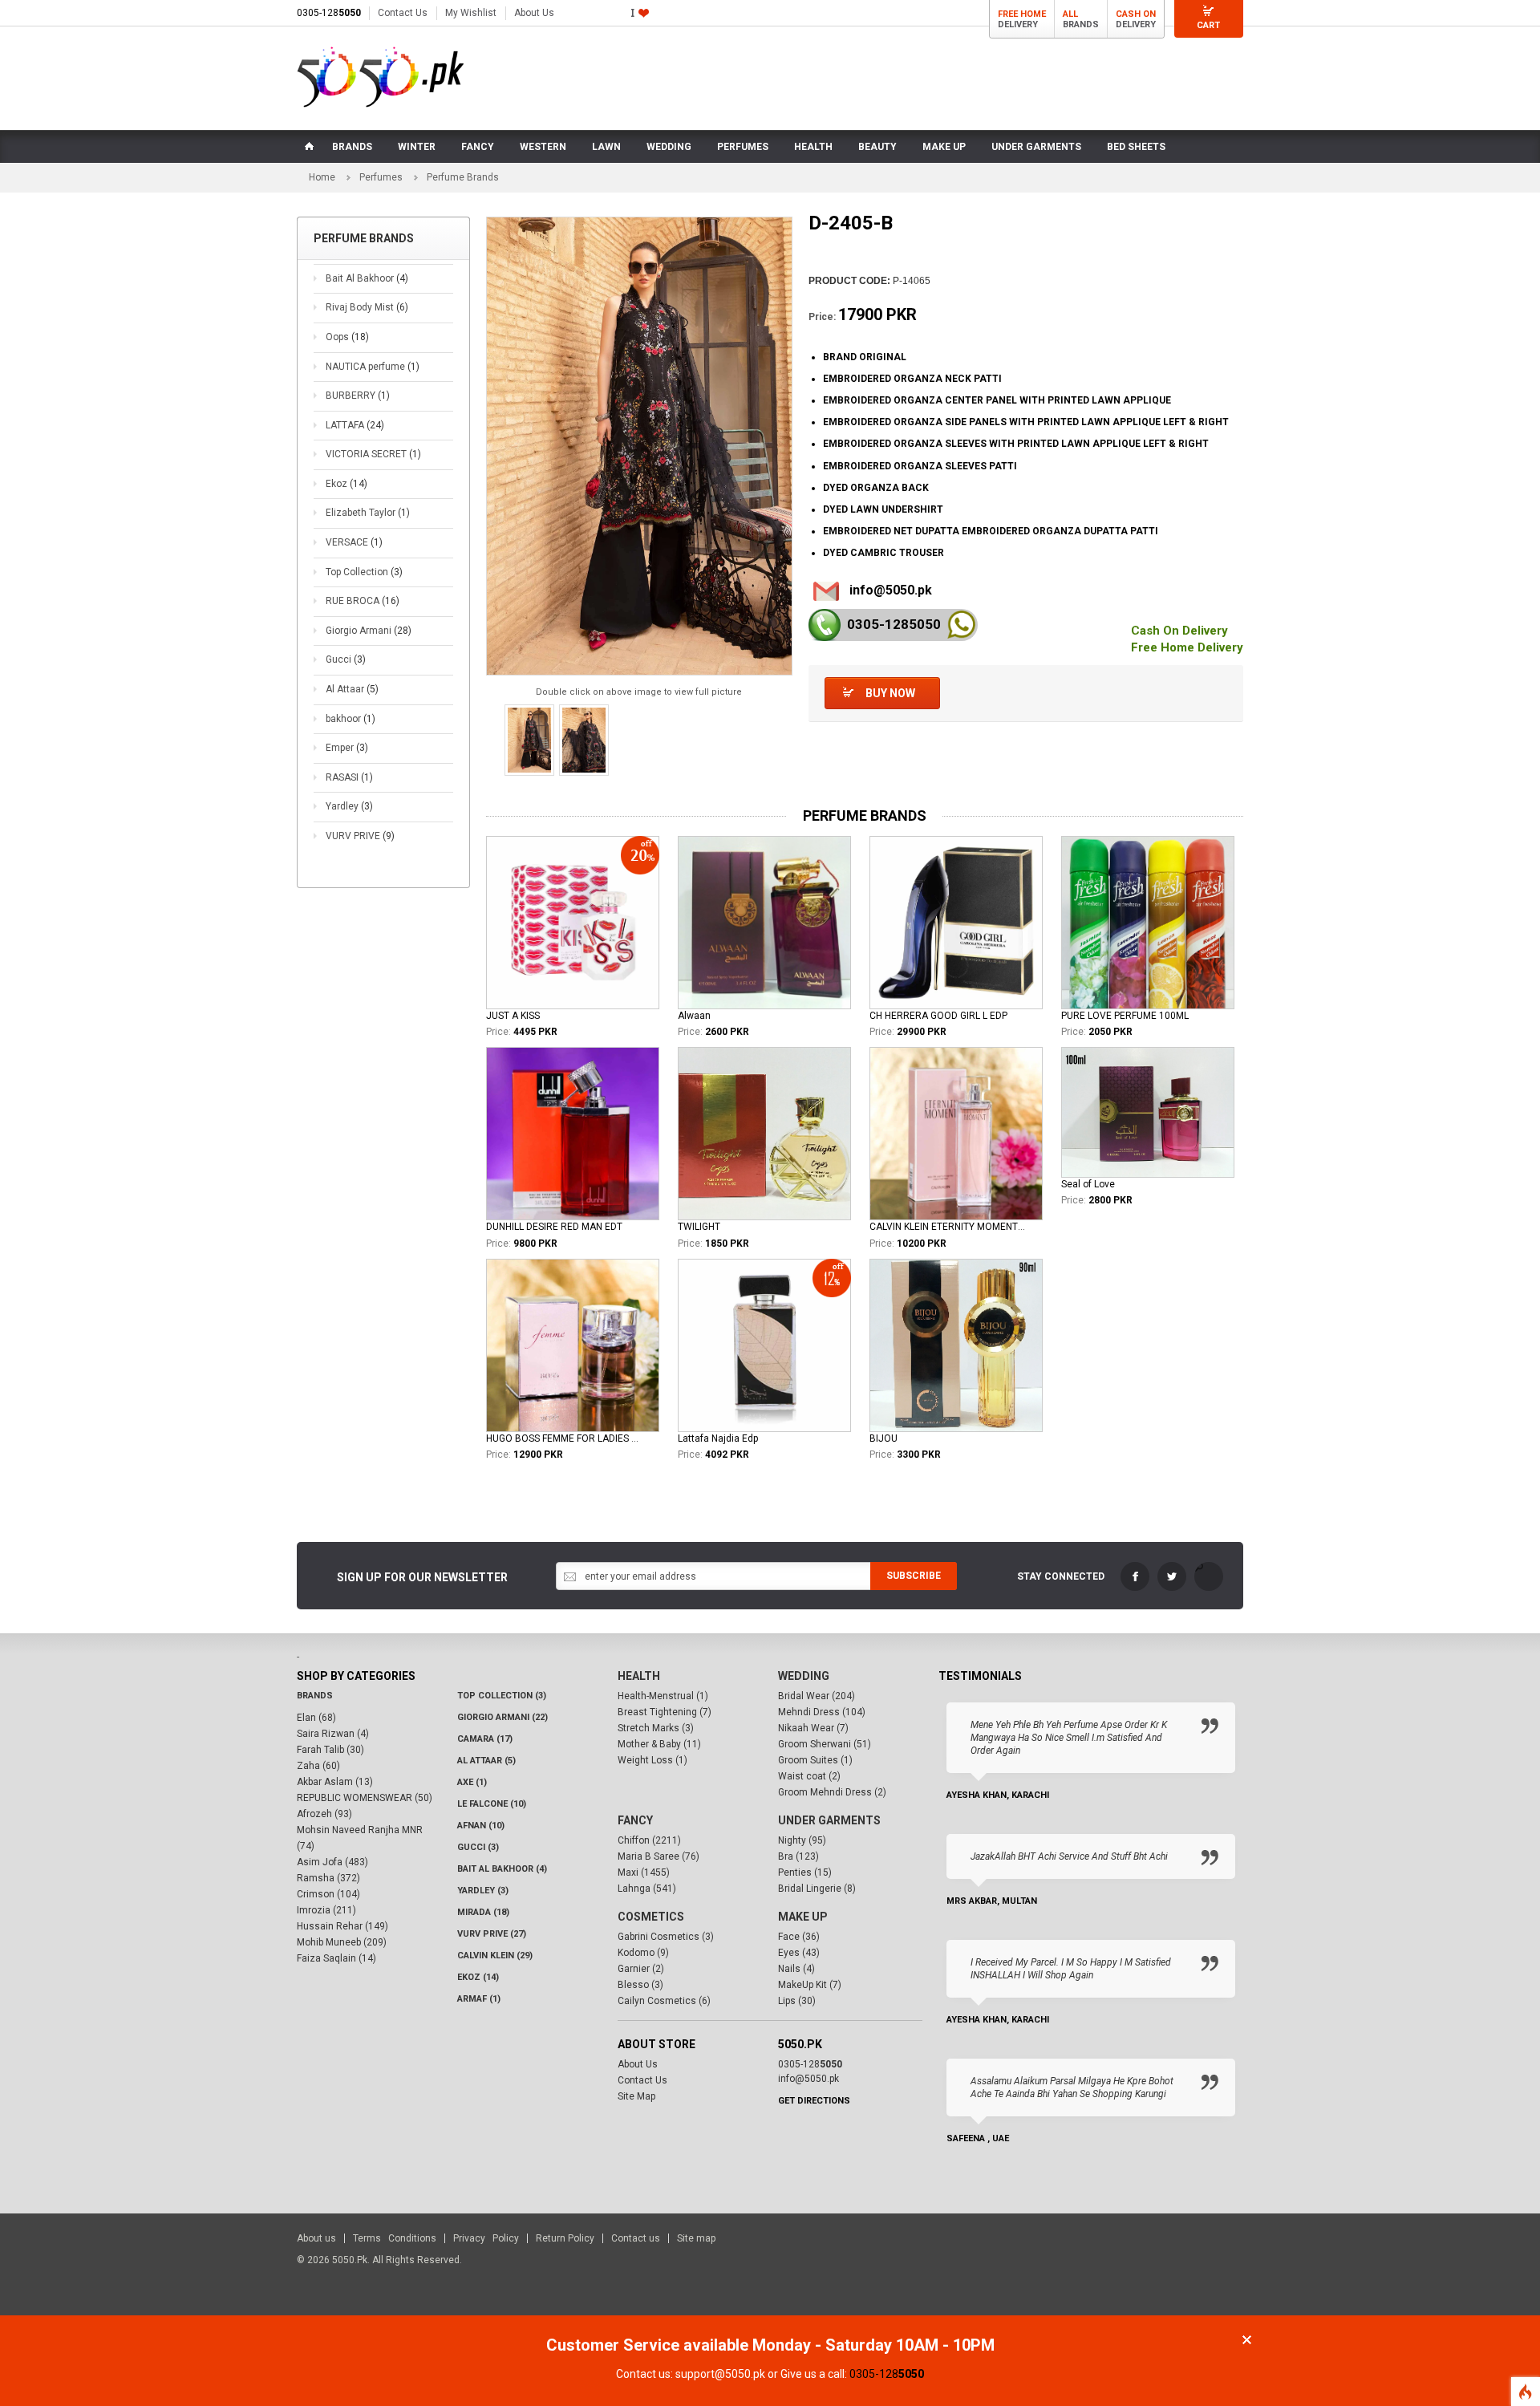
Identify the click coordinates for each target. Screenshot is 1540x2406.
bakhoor (351, 719)
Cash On (1136, 14)
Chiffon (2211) (649, 1840)
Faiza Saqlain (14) (336, 1958)
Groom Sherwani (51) (825, 1744)
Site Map (636, 2096)
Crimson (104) (328, 1894)
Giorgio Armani (369, 631)
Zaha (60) (318, 1766)
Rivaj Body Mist (367, 307)
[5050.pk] (381, 77)
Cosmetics (651, 1917)
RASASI (349, 777)
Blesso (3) (640, 1985)
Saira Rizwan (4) (333, 1734)
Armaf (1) (479, 1999)
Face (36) (799, 1937)
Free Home (1022, 14)
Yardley (349, 806)
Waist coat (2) (809, 1776)
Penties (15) (805, 1872)
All (1070, 14)
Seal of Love (1088, 1184)
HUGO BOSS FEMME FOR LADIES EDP (564, 1438)
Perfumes (381, 177)
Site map (696, 2238)
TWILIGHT (699, 1227)
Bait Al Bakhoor (367, 278)
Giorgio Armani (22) (503, 1717)
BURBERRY (358, 396)
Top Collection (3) (502, 1696)
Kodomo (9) (643, 1953)
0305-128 (329, 13)
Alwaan (694, 1016)
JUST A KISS (513, 1016)
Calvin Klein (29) (495, 1956)
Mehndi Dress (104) (822, 1712)
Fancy (635, 1820)
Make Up (803, 1917)
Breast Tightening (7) (665, 1712)
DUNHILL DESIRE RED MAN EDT (554, 1227)
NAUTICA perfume (373, 367)
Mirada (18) (483, 1912)
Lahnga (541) (647, 1889)
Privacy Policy (486, 2238)
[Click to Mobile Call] (825, 625)
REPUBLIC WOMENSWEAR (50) (365, 1798)
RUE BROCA (363, 601)
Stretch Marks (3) (656, 1728)
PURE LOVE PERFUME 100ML (1125, 1016)
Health (639, 1676)
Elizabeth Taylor (368, 513)
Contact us (636, 2238)
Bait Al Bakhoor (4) (502, 1869)
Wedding (804, 1676)
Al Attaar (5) (486, 1761)
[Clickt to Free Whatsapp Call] (961, 625)
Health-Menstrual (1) (663, 1696)
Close (1247, 2340)
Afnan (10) (481, 1826)
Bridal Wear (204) (817, 1696)
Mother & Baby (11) (659, 1744)
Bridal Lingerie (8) (817, 1889)
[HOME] (308, 147)
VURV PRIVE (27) (492, 1934)
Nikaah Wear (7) (813, 1728)
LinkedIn (1209, 1576)
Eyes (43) (799, 1953)
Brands (315, 1696)
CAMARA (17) (485, 1739)
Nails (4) (796, 1969)
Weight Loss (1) (652, 1760)
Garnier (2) (641, 1969)
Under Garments (829, 1820)
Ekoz (346, 484)
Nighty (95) (802, 1840)
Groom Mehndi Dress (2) (832, 1792)
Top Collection (364, 572)
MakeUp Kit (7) (810, 1985)
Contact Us (403, 13)
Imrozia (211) (326, 1910)
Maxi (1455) (644, 1872)
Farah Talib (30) (330, 1750)
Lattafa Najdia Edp (718, 1438)
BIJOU (883, 1438)
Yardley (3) (483, 1891)
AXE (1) (472, 1782)
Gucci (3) (478, 1847)
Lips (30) (797, 2001)
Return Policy (565, 2238)
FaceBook (1135, 1576)
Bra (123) (798, 1856)
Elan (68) (316, 1718)
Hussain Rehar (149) (342, 1926)
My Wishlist (471, 13)
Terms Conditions (395, 2238)
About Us (534, 13)
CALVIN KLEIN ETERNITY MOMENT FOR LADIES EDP (947, 1227)
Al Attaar (352, 689)
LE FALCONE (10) (492, 1804)
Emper (347, 748)
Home (322, 177)
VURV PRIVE (360, 836)
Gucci (346, 659)
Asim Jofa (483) (332, 1862)
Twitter (1172, 1576)
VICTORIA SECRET (373, 454)
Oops (347, 337)
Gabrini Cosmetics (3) (666, 1937)
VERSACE (354, 542)
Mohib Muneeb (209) (342, 1942)
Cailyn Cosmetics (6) (664, 2001)
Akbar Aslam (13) (335, 1782)
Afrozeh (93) (324, 1814)
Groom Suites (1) (815, 1760)
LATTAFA (355, 425)
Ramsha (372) (328, 1878)
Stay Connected (1061, 1576)
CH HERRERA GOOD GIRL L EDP (938, 1016)
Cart (1208, 25)
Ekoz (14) (478, 1977)
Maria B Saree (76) (659, 1856)
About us (316, 2238)
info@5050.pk (891, 590)
